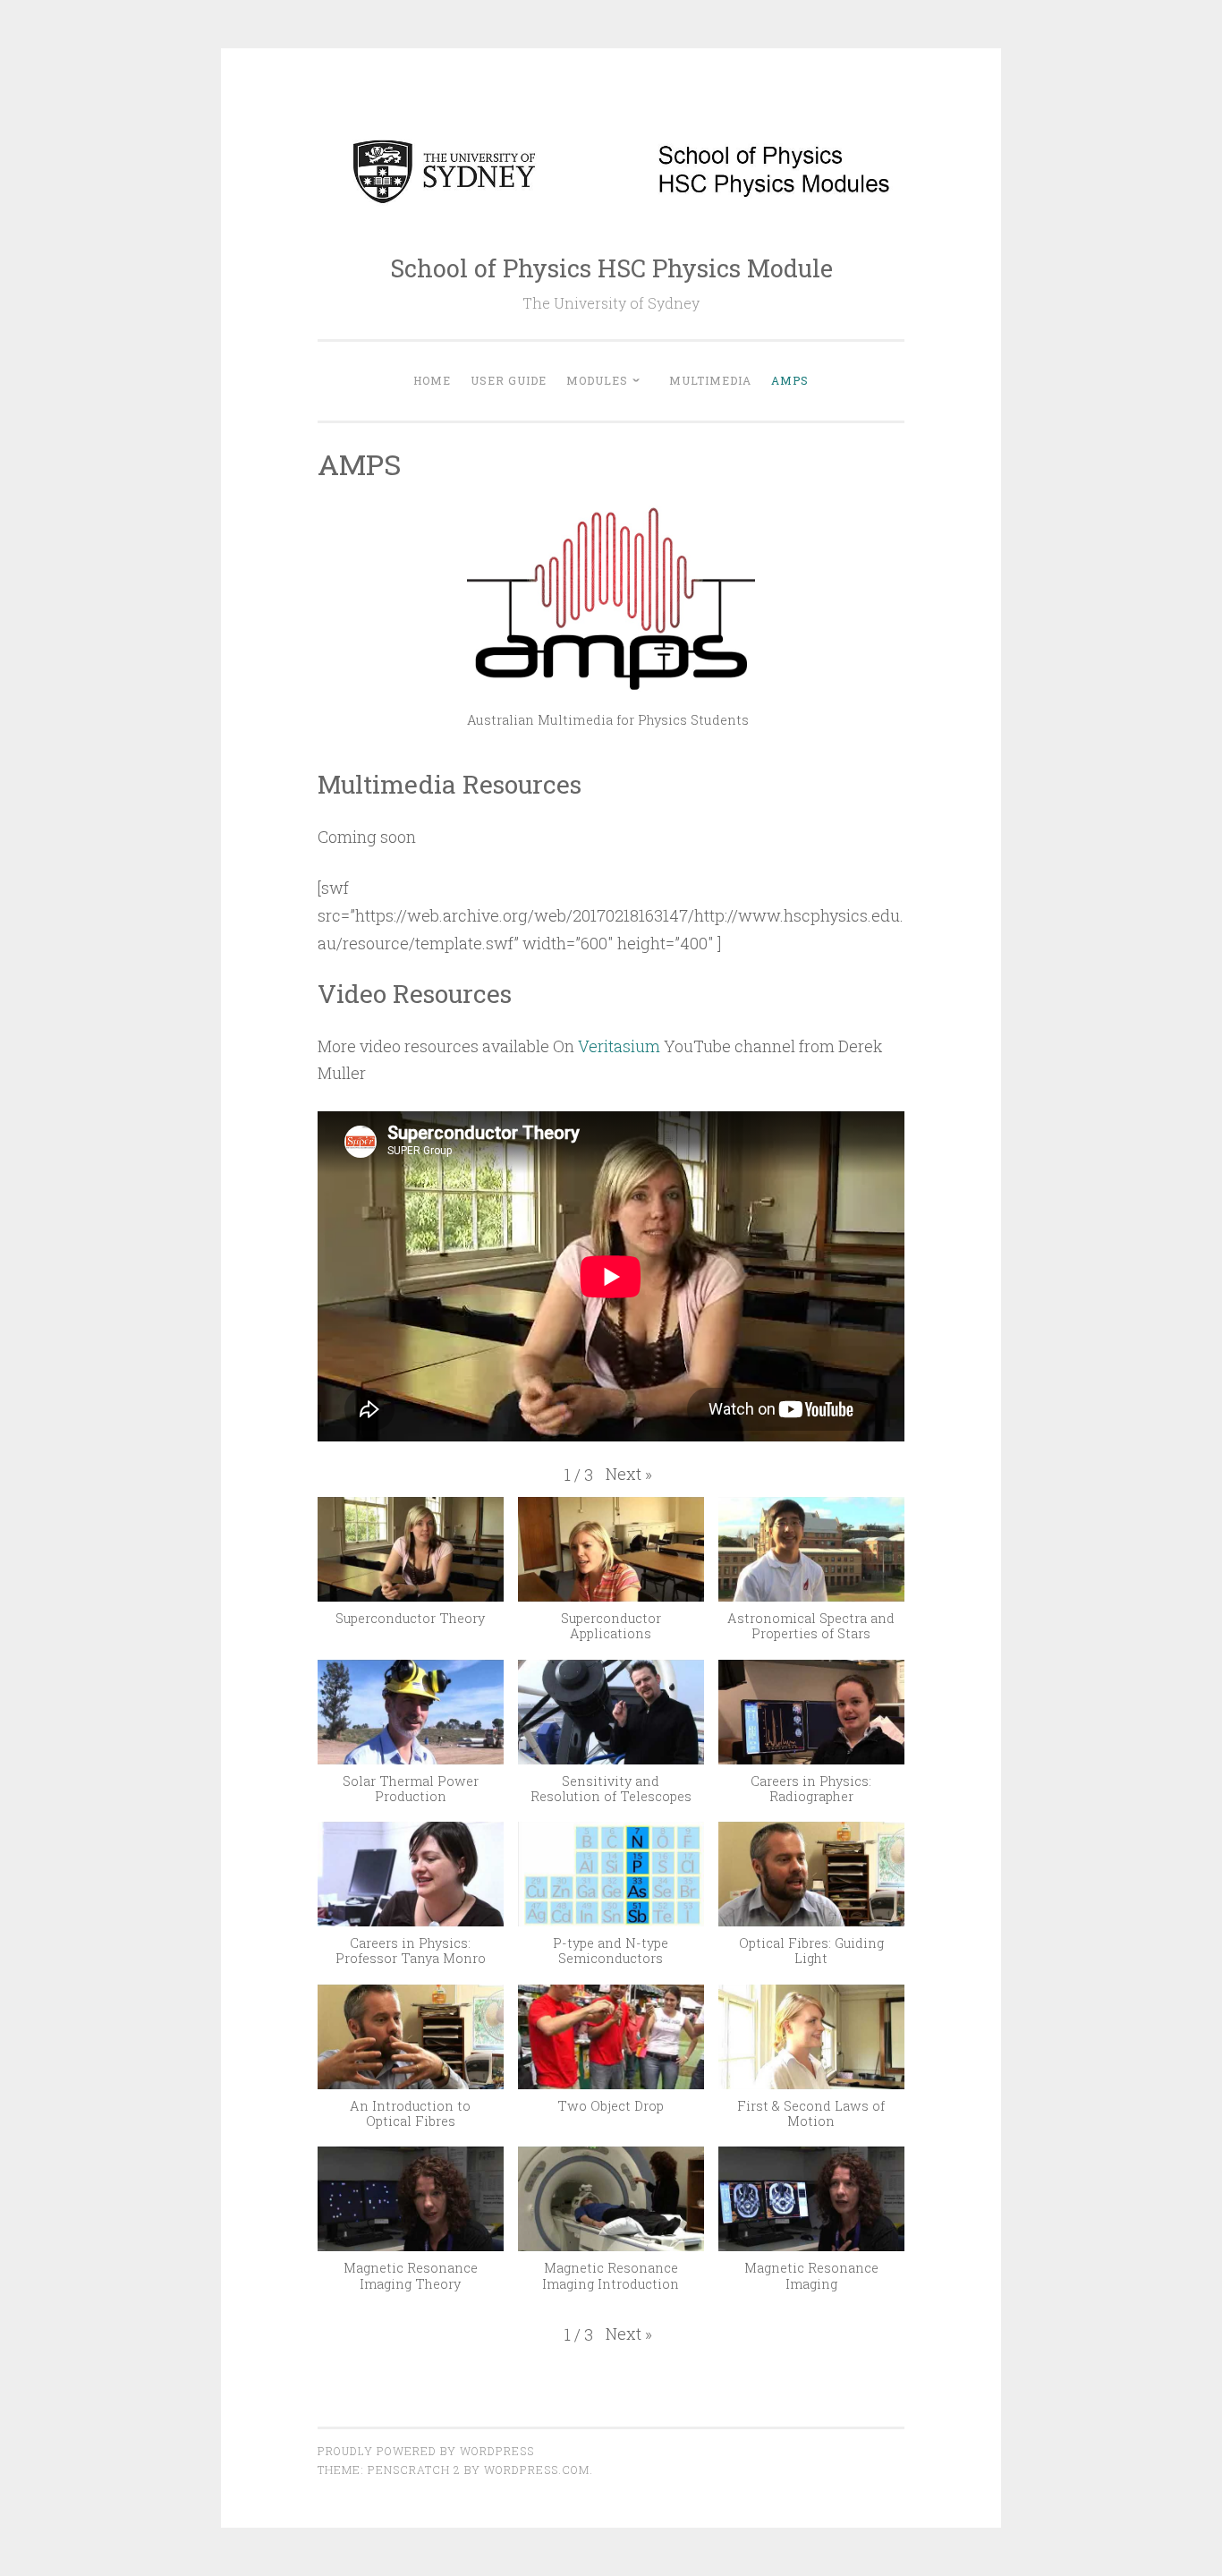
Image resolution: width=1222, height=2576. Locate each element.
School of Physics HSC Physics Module (611, 268)
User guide (509, 380)
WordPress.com (537, 2470)
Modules (597, 380)
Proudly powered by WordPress (426, 2451)
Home (432, 380)
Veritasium (619, 1046)
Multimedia (710, 380)
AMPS (790, 380)
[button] (629, 1474)
